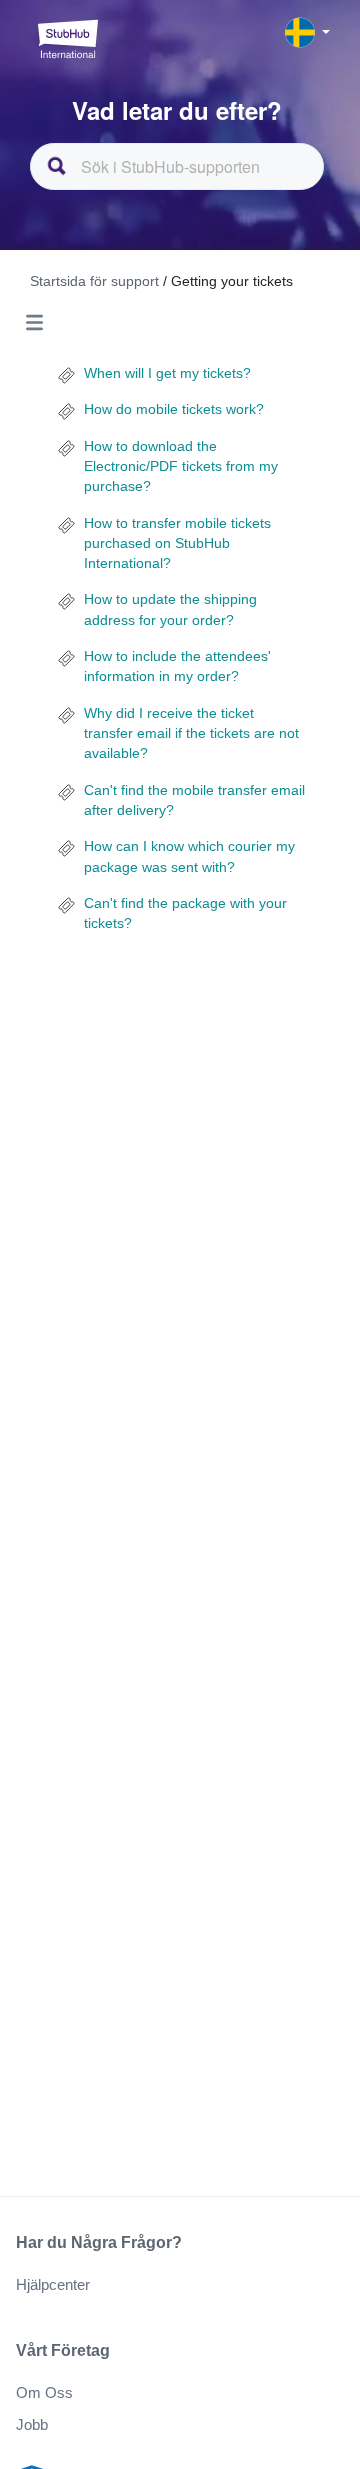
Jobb (32, 2424)
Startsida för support (96, 281)
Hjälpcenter (53, 2284)
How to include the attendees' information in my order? (177, 666)
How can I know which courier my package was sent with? (189, 856)
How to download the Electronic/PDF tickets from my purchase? (181, 466)
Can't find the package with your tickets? (185, 913)
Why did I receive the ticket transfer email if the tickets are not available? (191, 733)
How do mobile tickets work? (174, 409)
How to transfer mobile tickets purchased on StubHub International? (177, 543)
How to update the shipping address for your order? (170, 609)
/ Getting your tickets (228, 281)
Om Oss (44, 2392)
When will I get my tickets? (167, 373)
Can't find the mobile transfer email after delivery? (194, 800)
